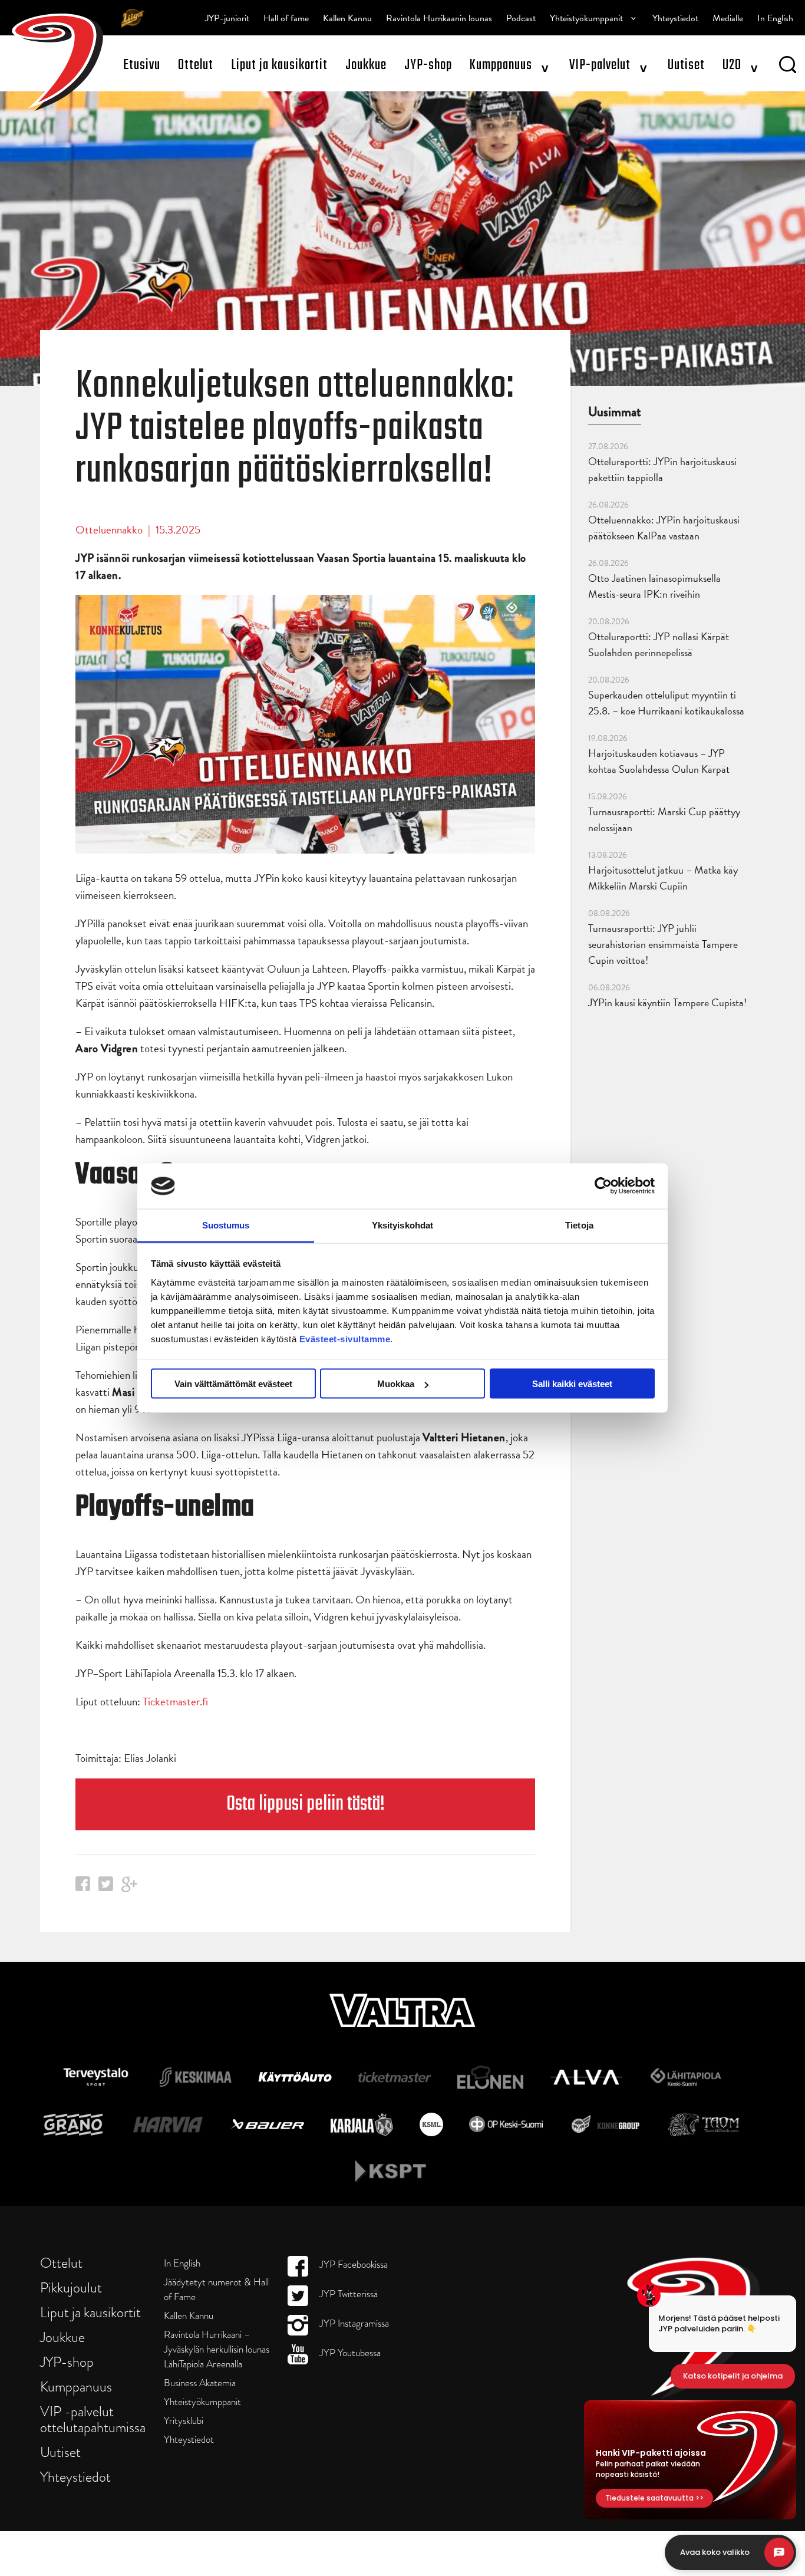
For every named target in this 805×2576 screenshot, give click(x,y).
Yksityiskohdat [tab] (402, 1225)
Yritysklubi (184, 2421)
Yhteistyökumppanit (586, 18)
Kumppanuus (501, 65)
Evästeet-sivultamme (345, 1338)
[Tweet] (106, 1887)
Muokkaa (396, 1384)
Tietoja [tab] (579, 1225)
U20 (732, 65)
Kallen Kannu (347, 18)
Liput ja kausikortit (279, 65)
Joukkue (366, 65)
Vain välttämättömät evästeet (233, 1384)
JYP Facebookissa (352, 2264)
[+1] (130, 1888)
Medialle (728, 18)
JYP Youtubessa (349, 2353)
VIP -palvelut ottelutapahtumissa (93, 2419)
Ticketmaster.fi (175, 1702)
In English (775, 18)
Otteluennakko (109, 530)
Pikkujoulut (71, 2287)
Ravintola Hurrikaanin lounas (439, 18)
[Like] (83, 1887)
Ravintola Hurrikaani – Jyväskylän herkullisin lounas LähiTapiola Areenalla (217, 2349)
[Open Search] (788, 67)
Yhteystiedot (675, 18)
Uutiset (686, 65)
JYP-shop (428, 65)
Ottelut (196, 65)
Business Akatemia (200, 2383)
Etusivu (142, 65)
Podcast (521, 18)
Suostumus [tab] (226, 1225)
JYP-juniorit (227, 18)
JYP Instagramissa (353, 2323)
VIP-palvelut (600, 65)
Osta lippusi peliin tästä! (306, 1804)
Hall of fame (286, 18)
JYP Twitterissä (347, 2294)
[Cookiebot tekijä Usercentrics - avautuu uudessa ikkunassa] (603, 1186)
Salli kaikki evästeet (572, 1384)
